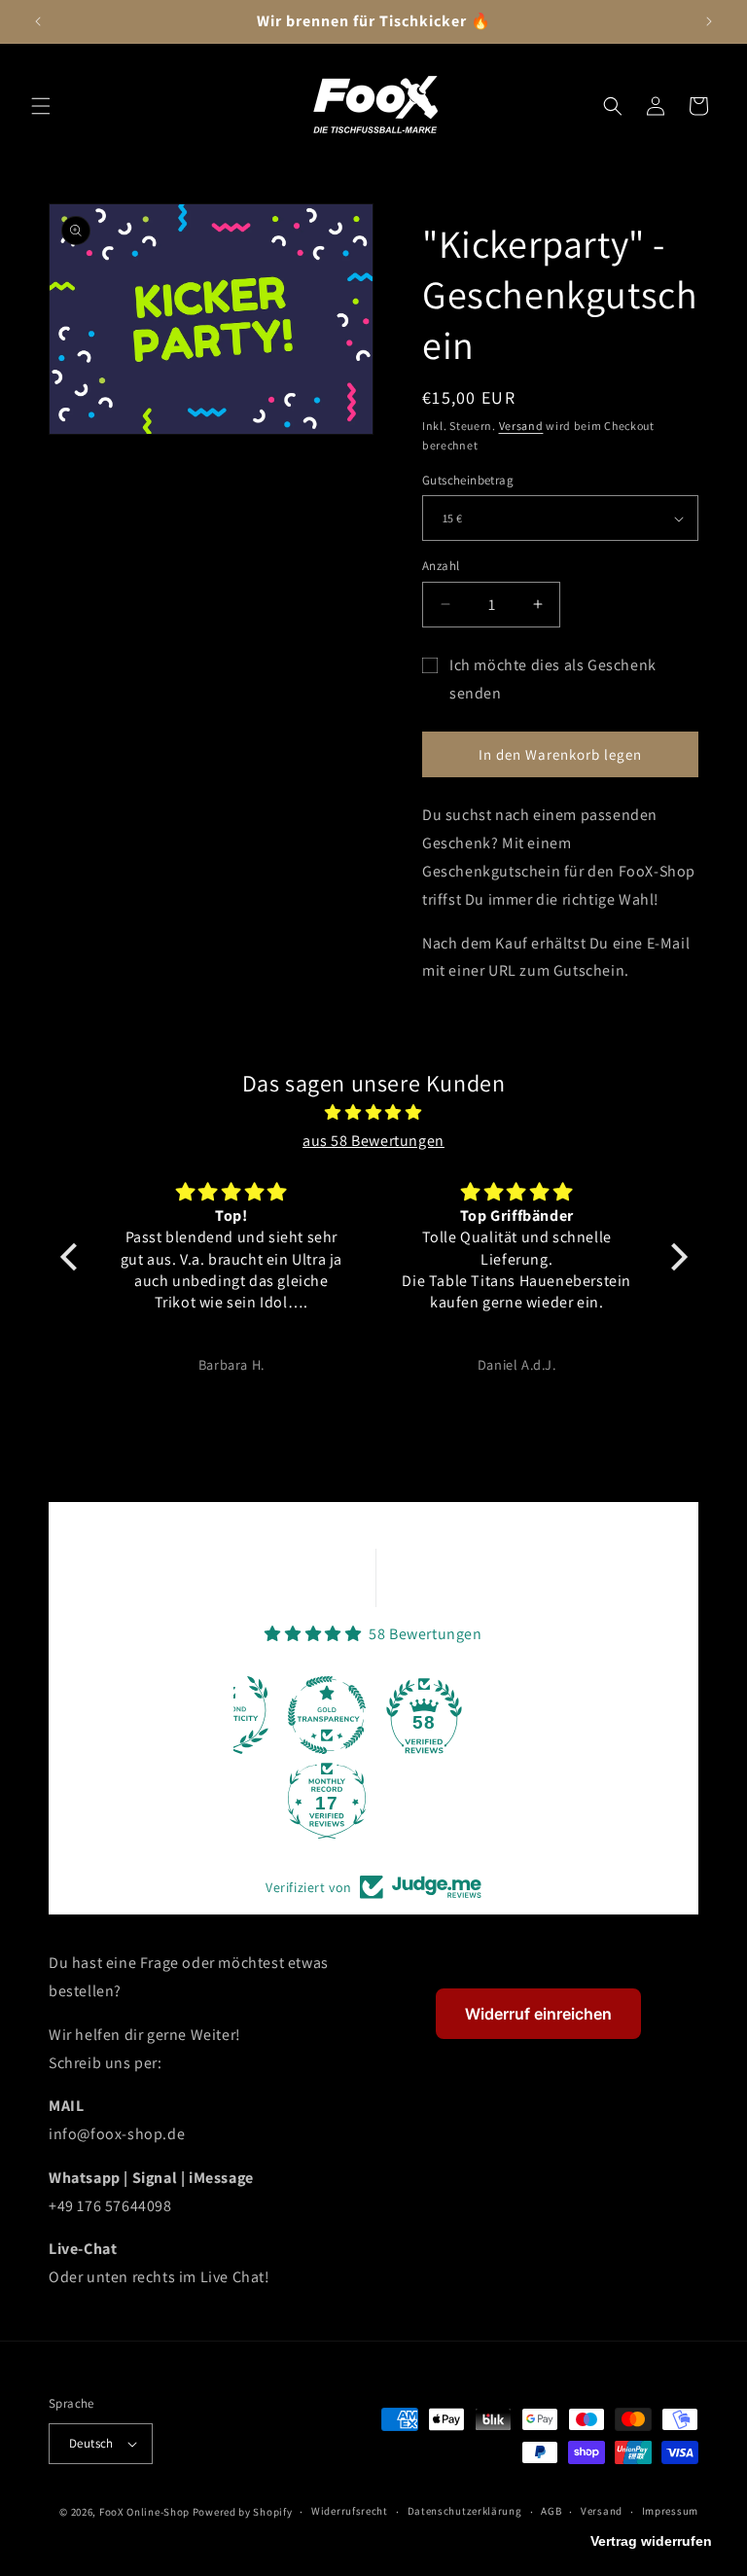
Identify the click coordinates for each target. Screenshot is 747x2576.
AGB (551, 2511)
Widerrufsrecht (350, 2511)
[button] (41, 106)
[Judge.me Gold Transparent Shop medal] (327, 1715)
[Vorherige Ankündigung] (38, 21)
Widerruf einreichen (538, 2014)
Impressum (670, 2511)
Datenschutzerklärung (465, 2511)
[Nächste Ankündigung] (709, 21)
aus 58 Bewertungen (373, 1141)
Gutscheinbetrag (468, 480)
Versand (521, 426)
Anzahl (441, 566)
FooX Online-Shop (144, 2512)
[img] (374, 1113)
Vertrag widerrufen (651, 2541)
